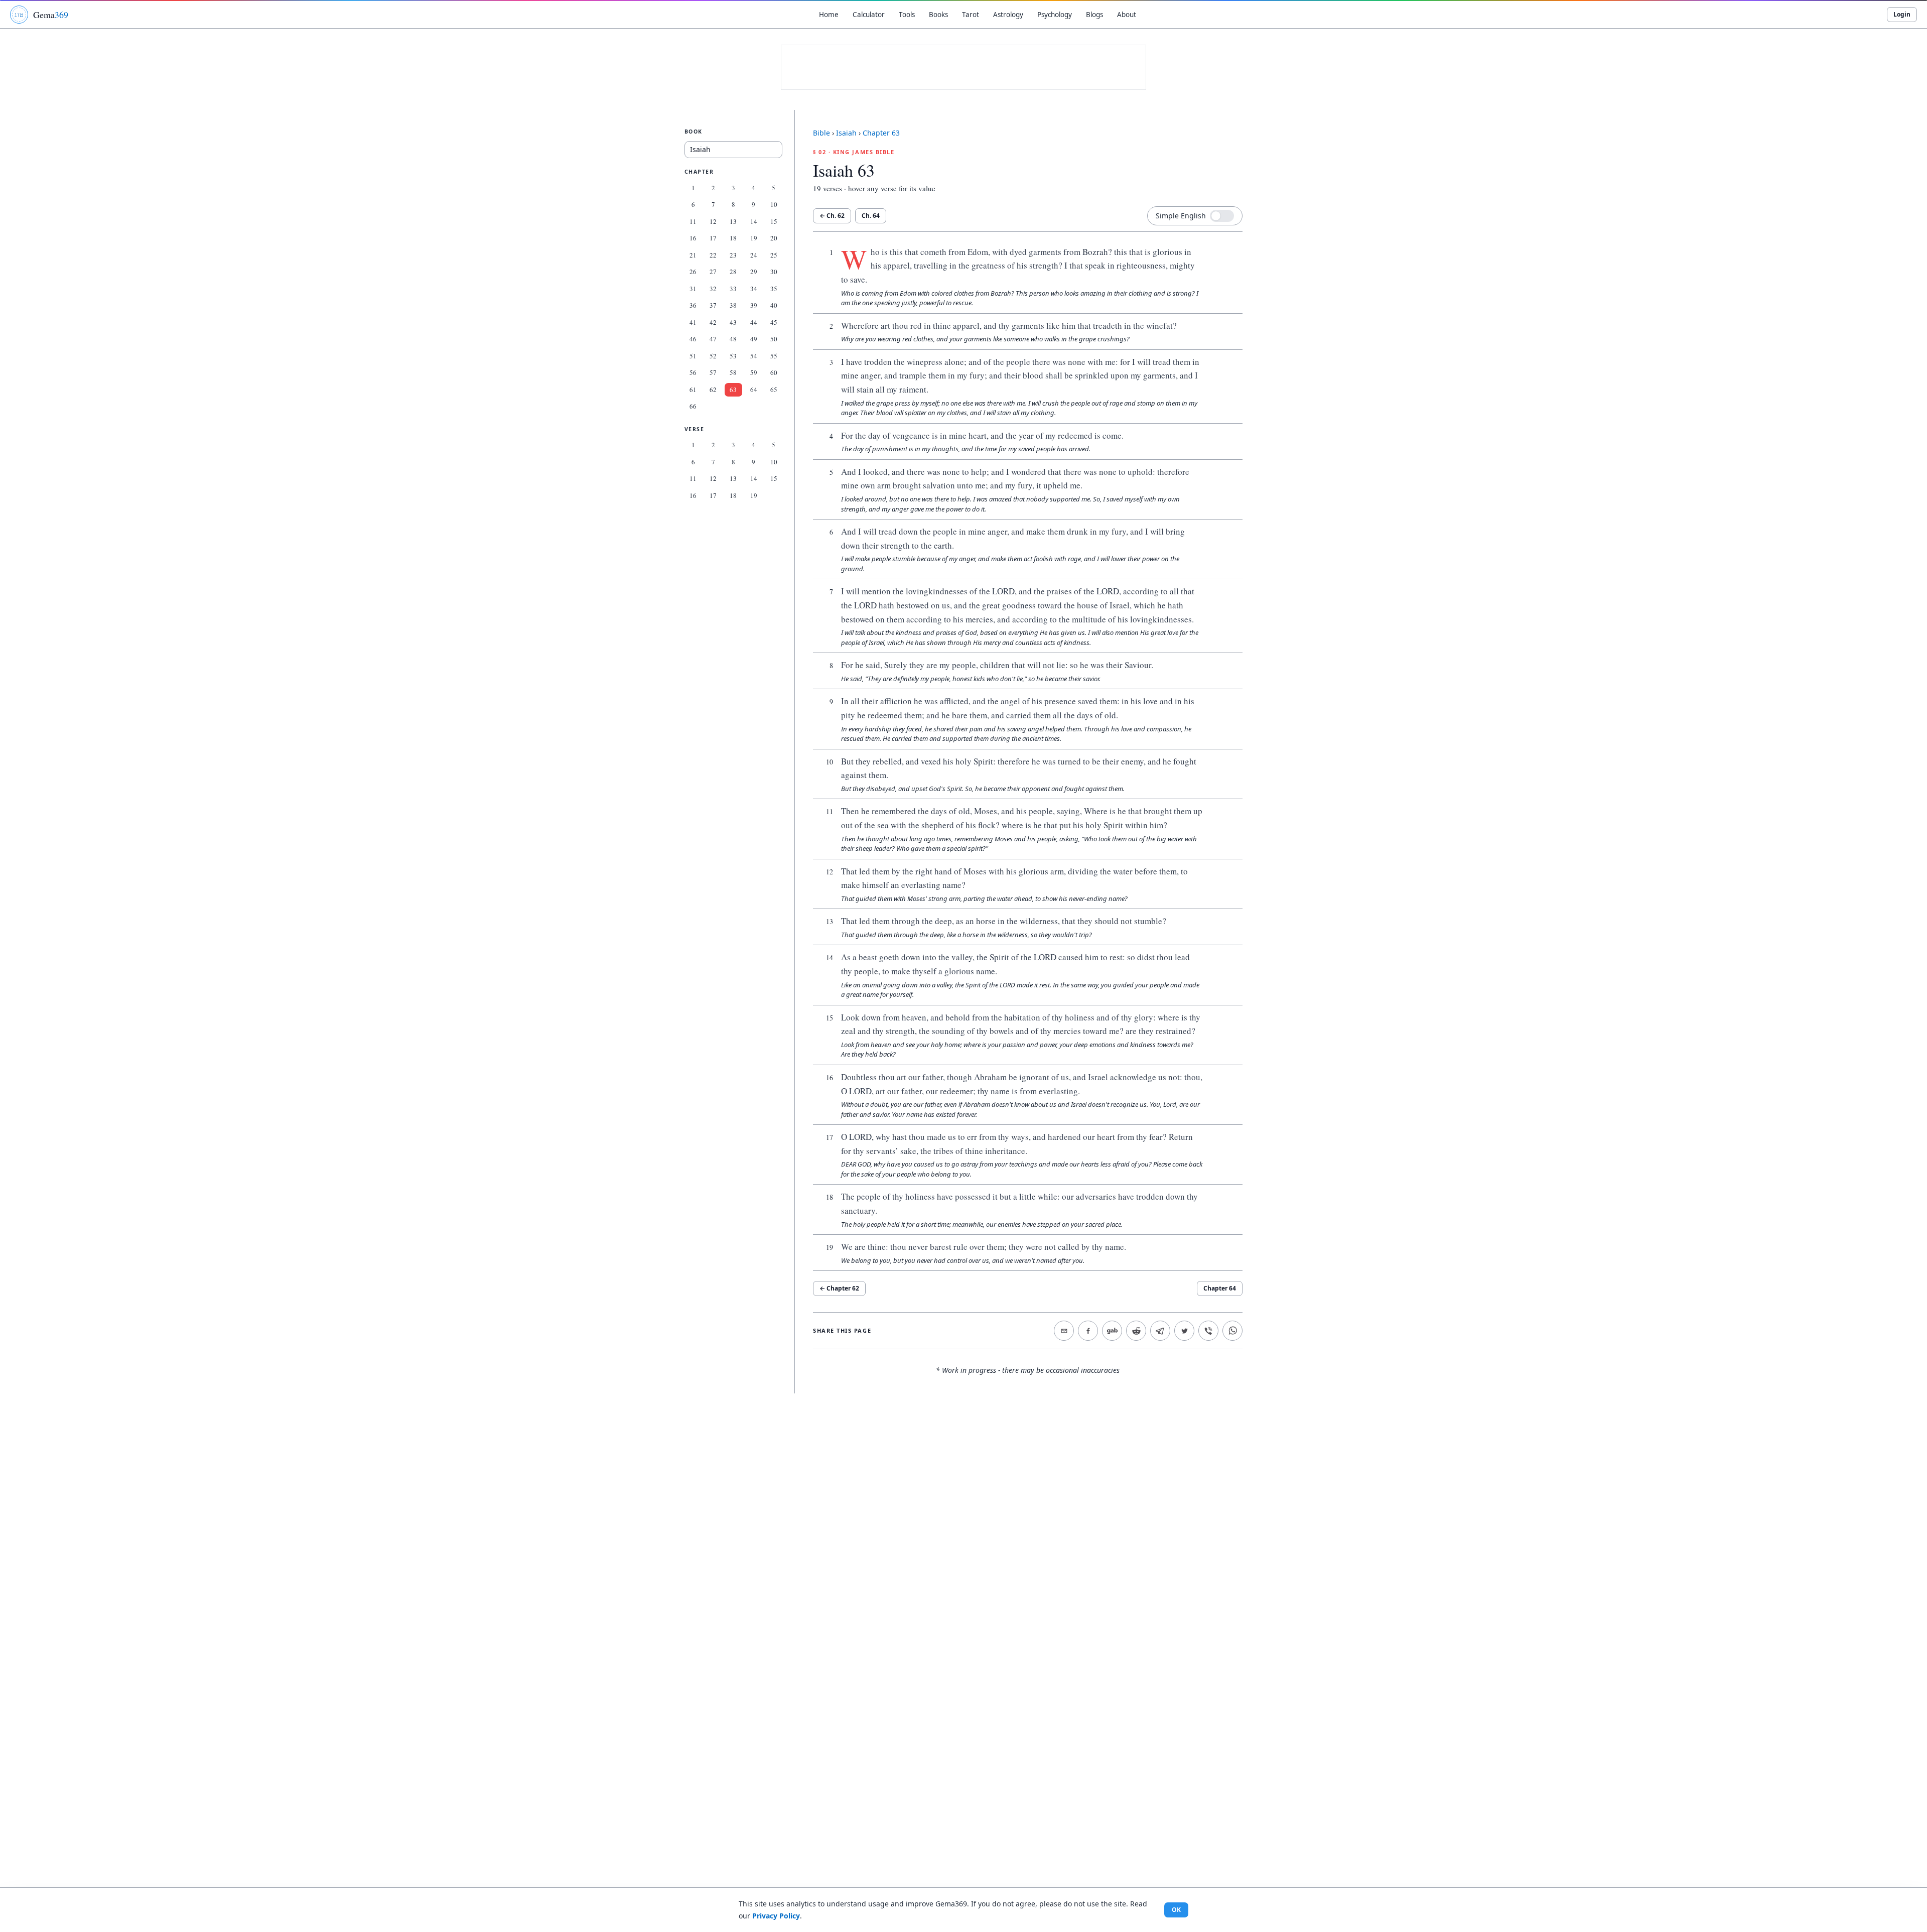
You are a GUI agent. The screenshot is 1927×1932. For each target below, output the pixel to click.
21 (693, 255)
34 (754, 289)
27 (713, 272)
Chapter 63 (881, 133)
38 (733, 305)
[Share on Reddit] (1136, 1331)
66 (693, 406)
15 (774, 221)
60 (774, 372)
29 (754, 272)
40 (774, 305)
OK (1176, 1910)
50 (774, 339)
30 (774, 272)
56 (693, 372)
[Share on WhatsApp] (1232, 1331)
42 (713, 322)
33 (733, 289)
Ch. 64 (871, 216)
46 (693, 339)
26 (693, 272)
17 (713, 238)
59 (754, 372)
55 (774, 356)
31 (693, 289)
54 (754, 356)
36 (693, 305)
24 (754, 255)
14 (754, 221)
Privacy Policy (776, 1916)
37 (713, 305)
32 (713, 289)
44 (754, 322)
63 (733, 390)
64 (754, 390)
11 (693, 221)
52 (713, 356)
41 (693, 322)
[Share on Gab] (1112, 1331)
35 (774, 289)
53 (733, 356)
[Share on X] (1184, 1331)
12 (713, 221)
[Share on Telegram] (1160, 1331)
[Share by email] (1064, 1331)
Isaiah (846, 133)
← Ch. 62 (832, 216)
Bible (821, 133)
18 (733, 238)
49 (754, 339)
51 (693, 356)
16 (693, 238)
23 (733, 255)
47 (713, 339)
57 (713, 372)
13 (733, 221)
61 (693, 390)
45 (774, 322)
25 (774, 255)
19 (754, 238)
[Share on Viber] (1208, 1331)
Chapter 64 (1220, 1288)
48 (733, 339)
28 (733, 272)
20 (774, 238)
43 (733, 322)
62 (713, 390)
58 (733, 372)
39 (754, 305)
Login (1902, 14)
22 (713, 255)
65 (774, 390)
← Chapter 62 (839, 1288)
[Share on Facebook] (1088, 1331)
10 (774, 204)
